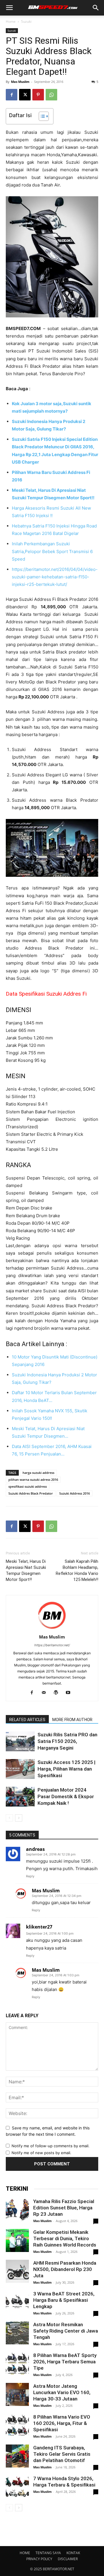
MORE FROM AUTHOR (72, 1720)
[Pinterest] (38, 95)
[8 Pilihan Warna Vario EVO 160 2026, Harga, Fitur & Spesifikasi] (17, 2425)
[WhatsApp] (51, 95)
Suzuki (26, 21)
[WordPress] (58, 1693)
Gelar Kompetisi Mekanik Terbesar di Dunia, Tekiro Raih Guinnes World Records (65, 2238)
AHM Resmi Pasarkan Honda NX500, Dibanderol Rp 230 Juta (65, 2269)
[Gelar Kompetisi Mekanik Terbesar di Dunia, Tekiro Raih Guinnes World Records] (17, 2240)
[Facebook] (12, 95)
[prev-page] (9, 1818)
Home (11, 21)
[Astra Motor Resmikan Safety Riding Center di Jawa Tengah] (17, 2333)
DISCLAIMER (68, 2559)
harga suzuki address (38, 1473)
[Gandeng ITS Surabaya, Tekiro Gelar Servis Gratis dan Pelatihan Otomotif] (17, 2456)
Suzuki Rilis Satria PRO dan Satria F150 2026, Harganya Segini (67, 1741)
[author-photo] (52, 1629)
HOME (25, 2553)
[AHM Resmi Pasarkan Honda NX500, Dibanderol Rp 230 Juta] (17, 2271)
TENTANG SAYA (48, 2553)
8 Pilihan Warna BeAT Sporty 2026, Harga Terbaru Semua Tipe (65, 2362)
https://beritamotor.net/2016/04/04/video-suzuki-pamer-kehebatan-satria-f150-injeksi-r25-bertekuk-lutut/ (55, 577)
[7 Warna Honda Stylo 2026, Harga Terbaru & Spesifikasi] (17, 2487)
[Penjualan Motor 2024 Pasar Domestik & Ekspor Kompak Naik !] (20, 1797)
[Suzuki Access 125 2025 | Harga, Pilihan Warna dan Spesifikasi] (20, 1769)
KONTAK (73, 2553)
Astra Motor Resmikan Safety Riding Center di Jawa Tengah (66, 2331)
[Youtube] (70, 1693)
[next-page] (19, 1818)
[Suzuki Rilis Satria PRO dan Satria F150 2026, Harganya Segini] (20, 1741)
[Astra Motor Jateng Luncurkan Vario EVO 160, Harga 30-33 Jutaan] (17, 2394)
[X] (25, 95)
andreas (35, 1849)
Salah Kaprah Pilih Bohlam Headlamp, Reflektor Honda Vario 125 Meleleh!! (77, 1570)
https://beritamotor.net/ (52, 1645)
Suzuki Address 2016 (75, 1493)
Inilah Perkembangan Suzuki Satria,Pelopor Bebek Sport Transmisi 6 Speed (52, 551)
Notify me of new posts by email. (41, 2153)
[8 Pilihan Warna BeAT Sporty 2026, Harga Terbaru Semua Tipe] (17, 2364)
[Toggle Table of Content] (41, 116)
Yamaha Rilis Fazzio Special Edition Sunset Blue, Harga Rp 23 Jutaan (64, 2208)
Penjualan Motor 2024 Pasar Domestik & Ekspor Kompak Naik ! (66, 1796)
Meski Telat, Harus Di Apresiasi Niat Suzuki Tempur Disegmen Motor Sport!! (26, 1570)
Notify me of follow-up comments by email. (51, 2146)
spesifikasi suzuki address (28, 1486)
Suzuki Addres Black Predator (31, 1493)
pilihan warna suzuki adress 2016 (33, 1480)
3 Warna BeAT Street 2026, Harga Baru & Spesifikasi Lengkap (64, 2300)
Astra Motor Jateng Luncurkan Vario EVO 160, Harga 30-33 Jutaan (62, 2392)
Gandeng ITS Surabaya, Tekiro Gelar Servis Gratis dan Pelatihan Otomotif (62, 2454)
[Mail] (46, 1693)
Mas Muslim (20, 82)
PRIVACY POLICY (39, 2559)
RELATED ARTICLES (27, 1720)
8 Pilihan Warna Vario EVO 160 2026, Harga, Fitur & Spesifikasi (62, 2423)
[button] (9, 8)
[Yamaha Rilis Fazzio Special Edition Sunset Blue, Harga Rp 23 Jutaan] (17, 2210)
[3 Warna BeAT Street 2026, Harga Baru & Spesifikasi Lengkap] (17, 2302)
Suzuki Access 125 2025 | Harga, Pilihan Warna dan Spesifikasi (66, 1769)
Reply (30, 1876)
